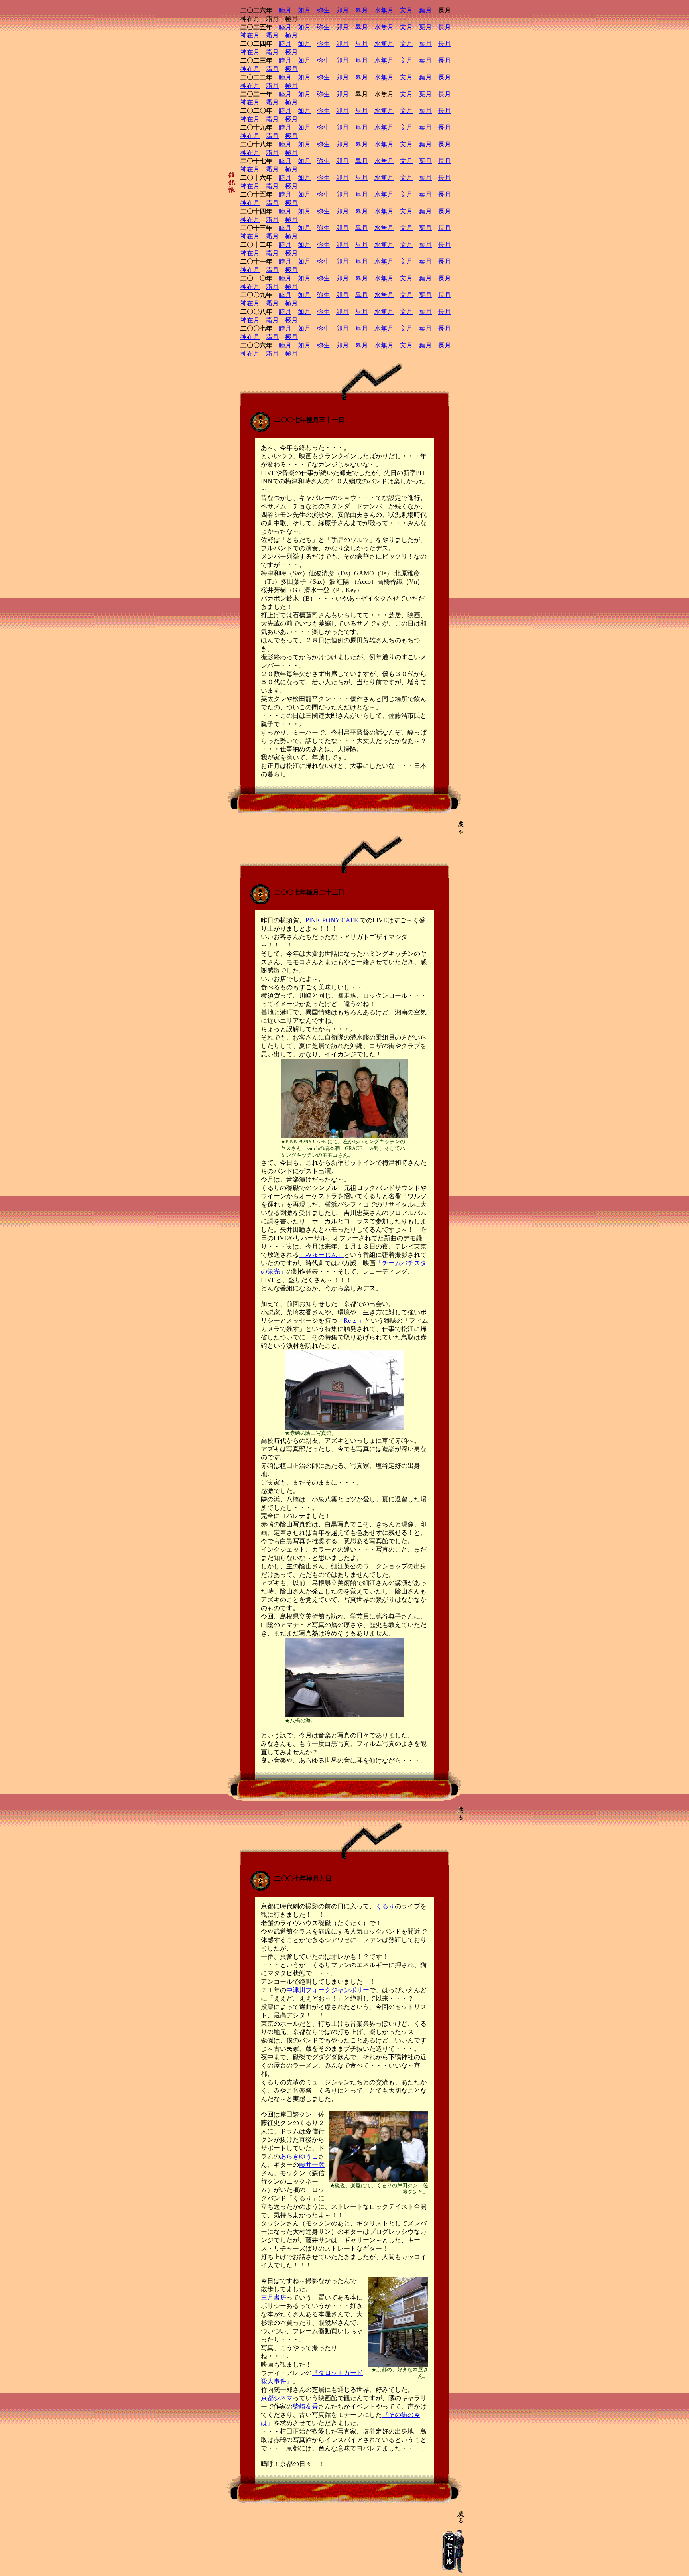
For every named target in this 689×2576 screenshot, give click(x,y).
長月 (445, 27)
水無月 (384, 10)
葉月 (425, 10)
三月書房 (274, 2297)
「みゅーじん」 (321, 1255)
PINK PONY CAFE (332, 920)
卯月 (343, 10)
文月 (406, 10)
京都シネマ (277, 2398)
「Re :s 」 (351, 1320)
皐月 (362, 10)
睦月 (285, 10)
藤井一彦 (312, 2165)
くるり (385, 1906)
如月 (304, 10)
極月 (291, 35)
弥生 (323, 10)
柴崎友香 (305, 2406)
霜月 (272, 35)
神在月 (250, 35)
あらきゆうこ (299, 2156)
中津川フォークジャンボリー (328, 1990)
